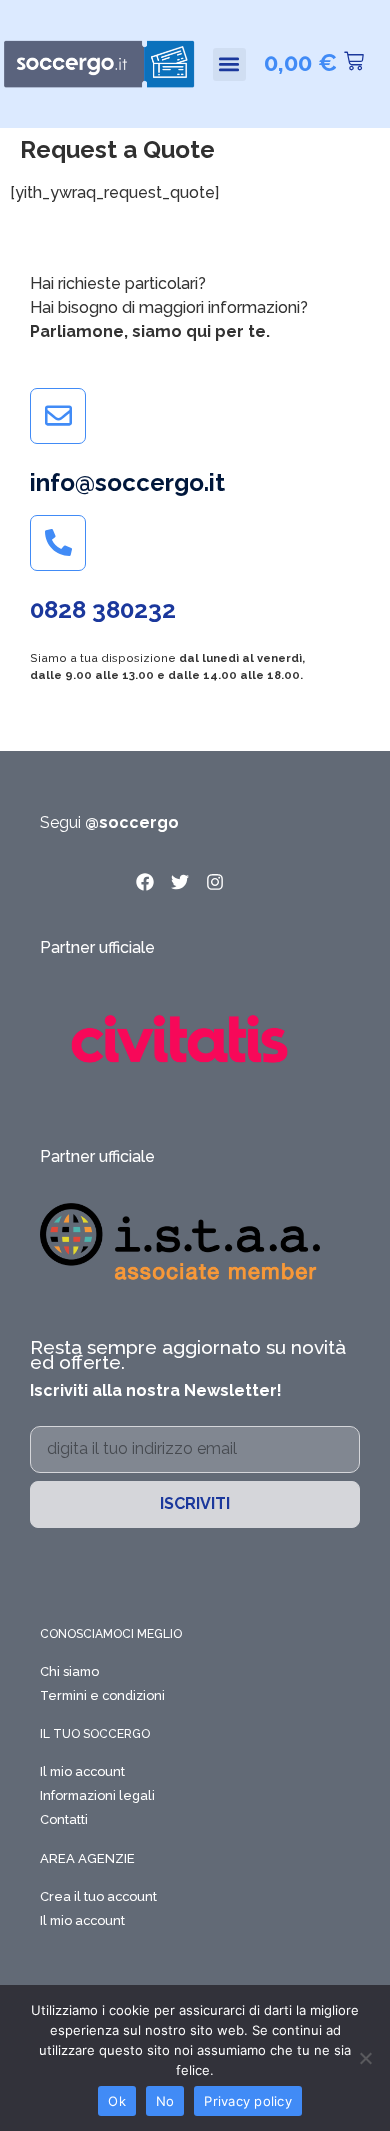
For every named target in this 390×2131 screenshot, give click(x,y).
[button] (229, 64)
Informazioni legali (97, 1795)
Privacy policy (248, 2101)
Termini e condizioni (102, 1695)
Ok (117, 2101)
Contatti (64, 1819)
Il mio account (82, 1771)
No (165, 2101)
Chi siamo (69, 1671)
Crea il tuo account (98, 1896)
